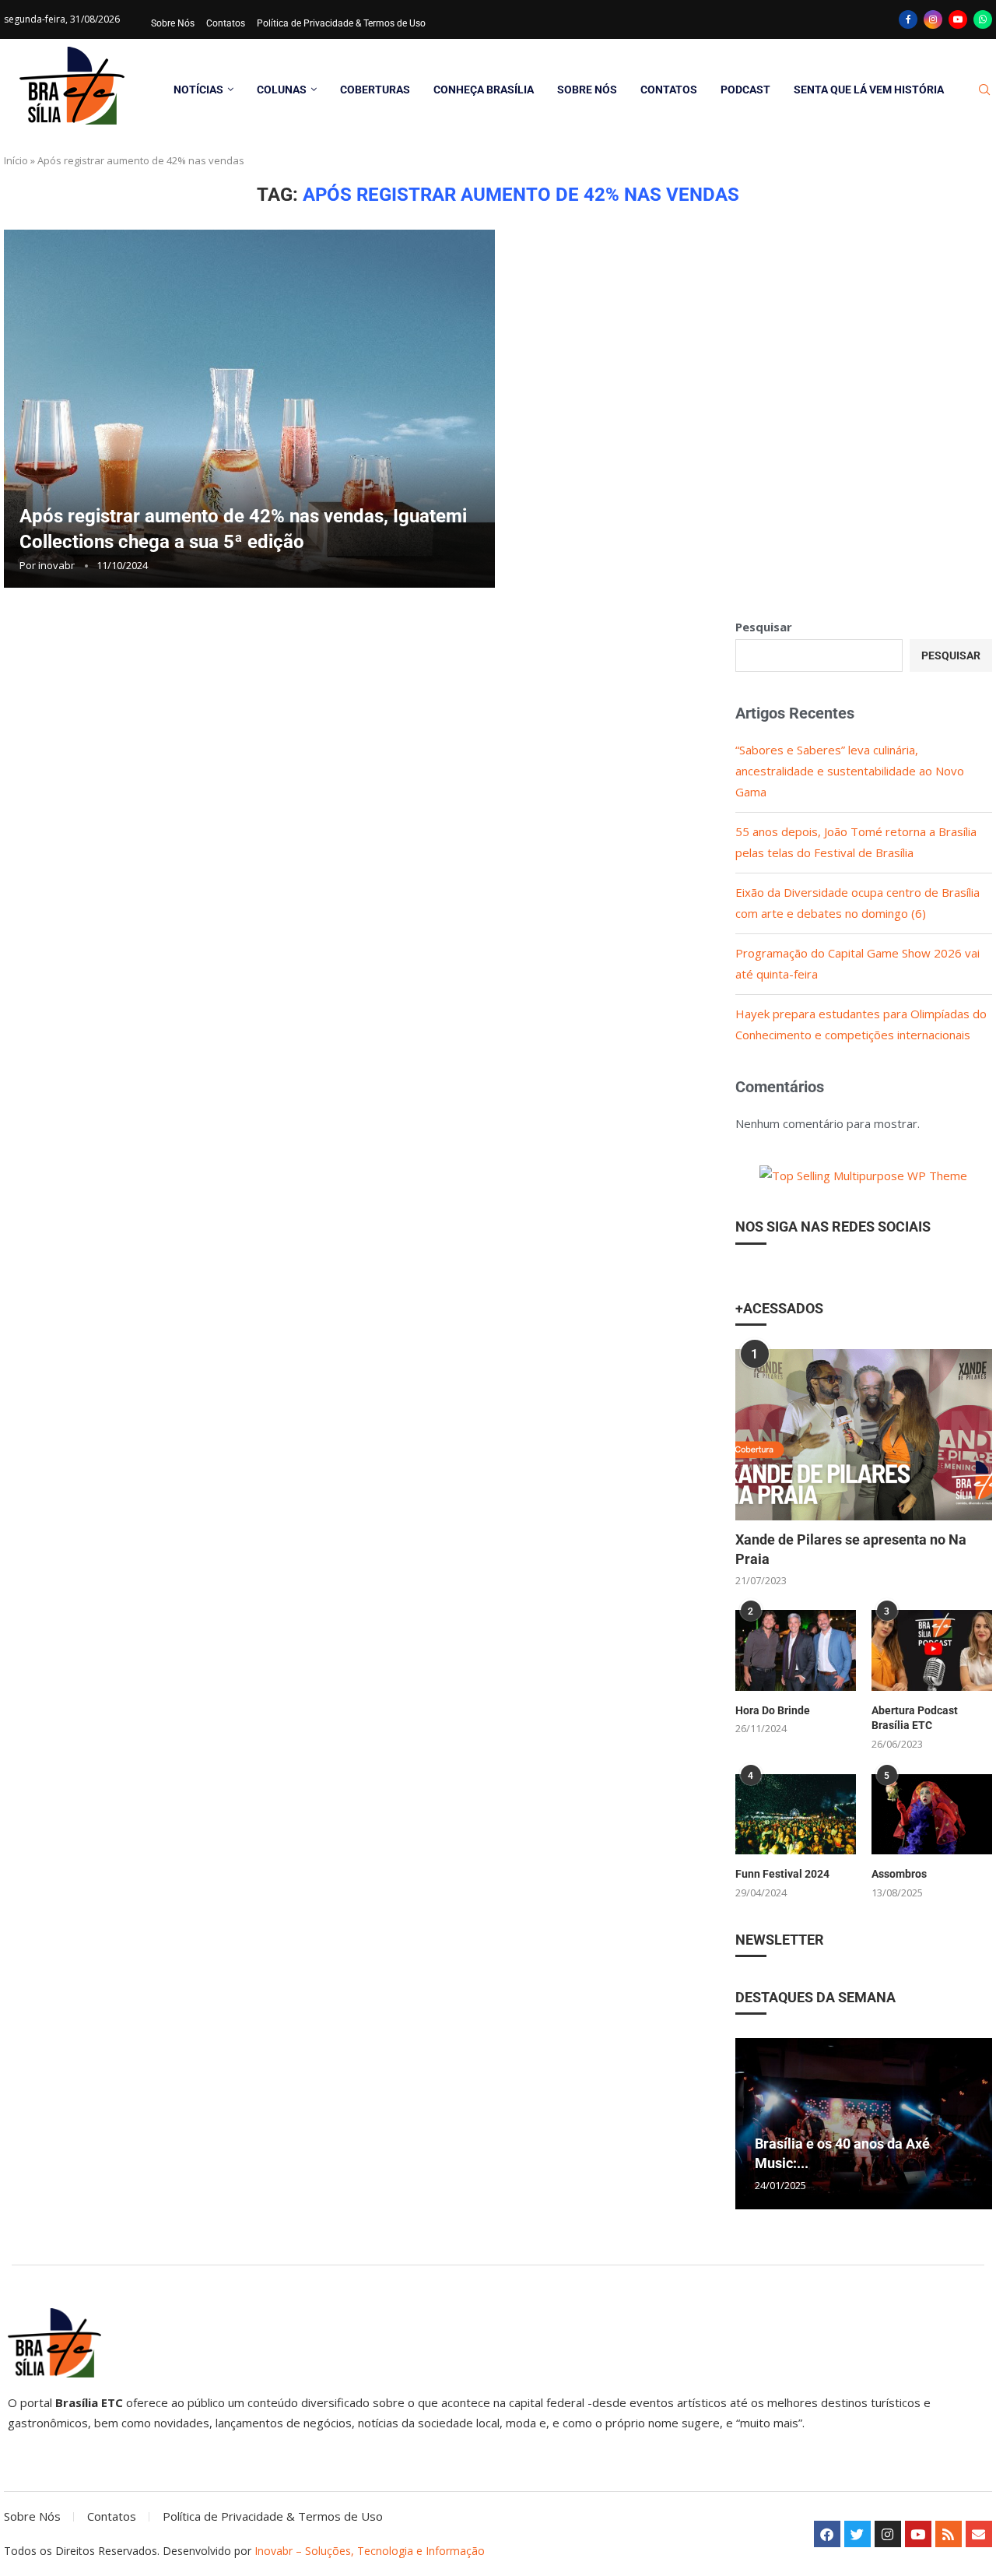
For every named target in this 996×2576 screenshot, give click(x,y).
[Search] (984, 90)
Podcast (745, 90)
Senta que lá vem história (869, 90)
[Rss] (949, 2534)
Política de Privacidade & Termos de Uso (341, 23)
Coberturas (375, 90)
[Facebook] (908, 19)
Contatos (226, 23)
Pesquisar (764, 627)
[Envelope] (979, 2534)
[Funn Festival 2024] (796, 1814)
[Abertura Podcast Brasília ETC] (932, 1650)
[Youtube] (958, 19)
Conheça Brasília (484, 90)
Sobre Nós (173, 23)
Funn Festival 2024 (782, 1874)
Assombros (899, 1874)
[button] (749, 2123)
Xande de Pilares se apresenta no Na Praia (851, 1549)
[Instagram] (933, 19)
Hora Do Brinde (773, 1710)
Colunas (282, 90)
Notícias (198, 90)
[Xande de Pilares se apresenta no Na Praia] (864, 1435)
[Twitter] (857, 2534)
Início (16, 160)
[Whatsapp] (983, 19)
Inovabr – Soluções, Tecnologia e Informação (370, 2551)
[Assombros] (932, 1814)
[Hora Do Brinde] (796, 1650)
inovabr (56, 565)
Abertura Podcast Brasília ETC (915, 1718)
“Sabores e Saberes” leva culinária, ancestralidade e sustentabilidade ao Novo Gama (850, 771)
